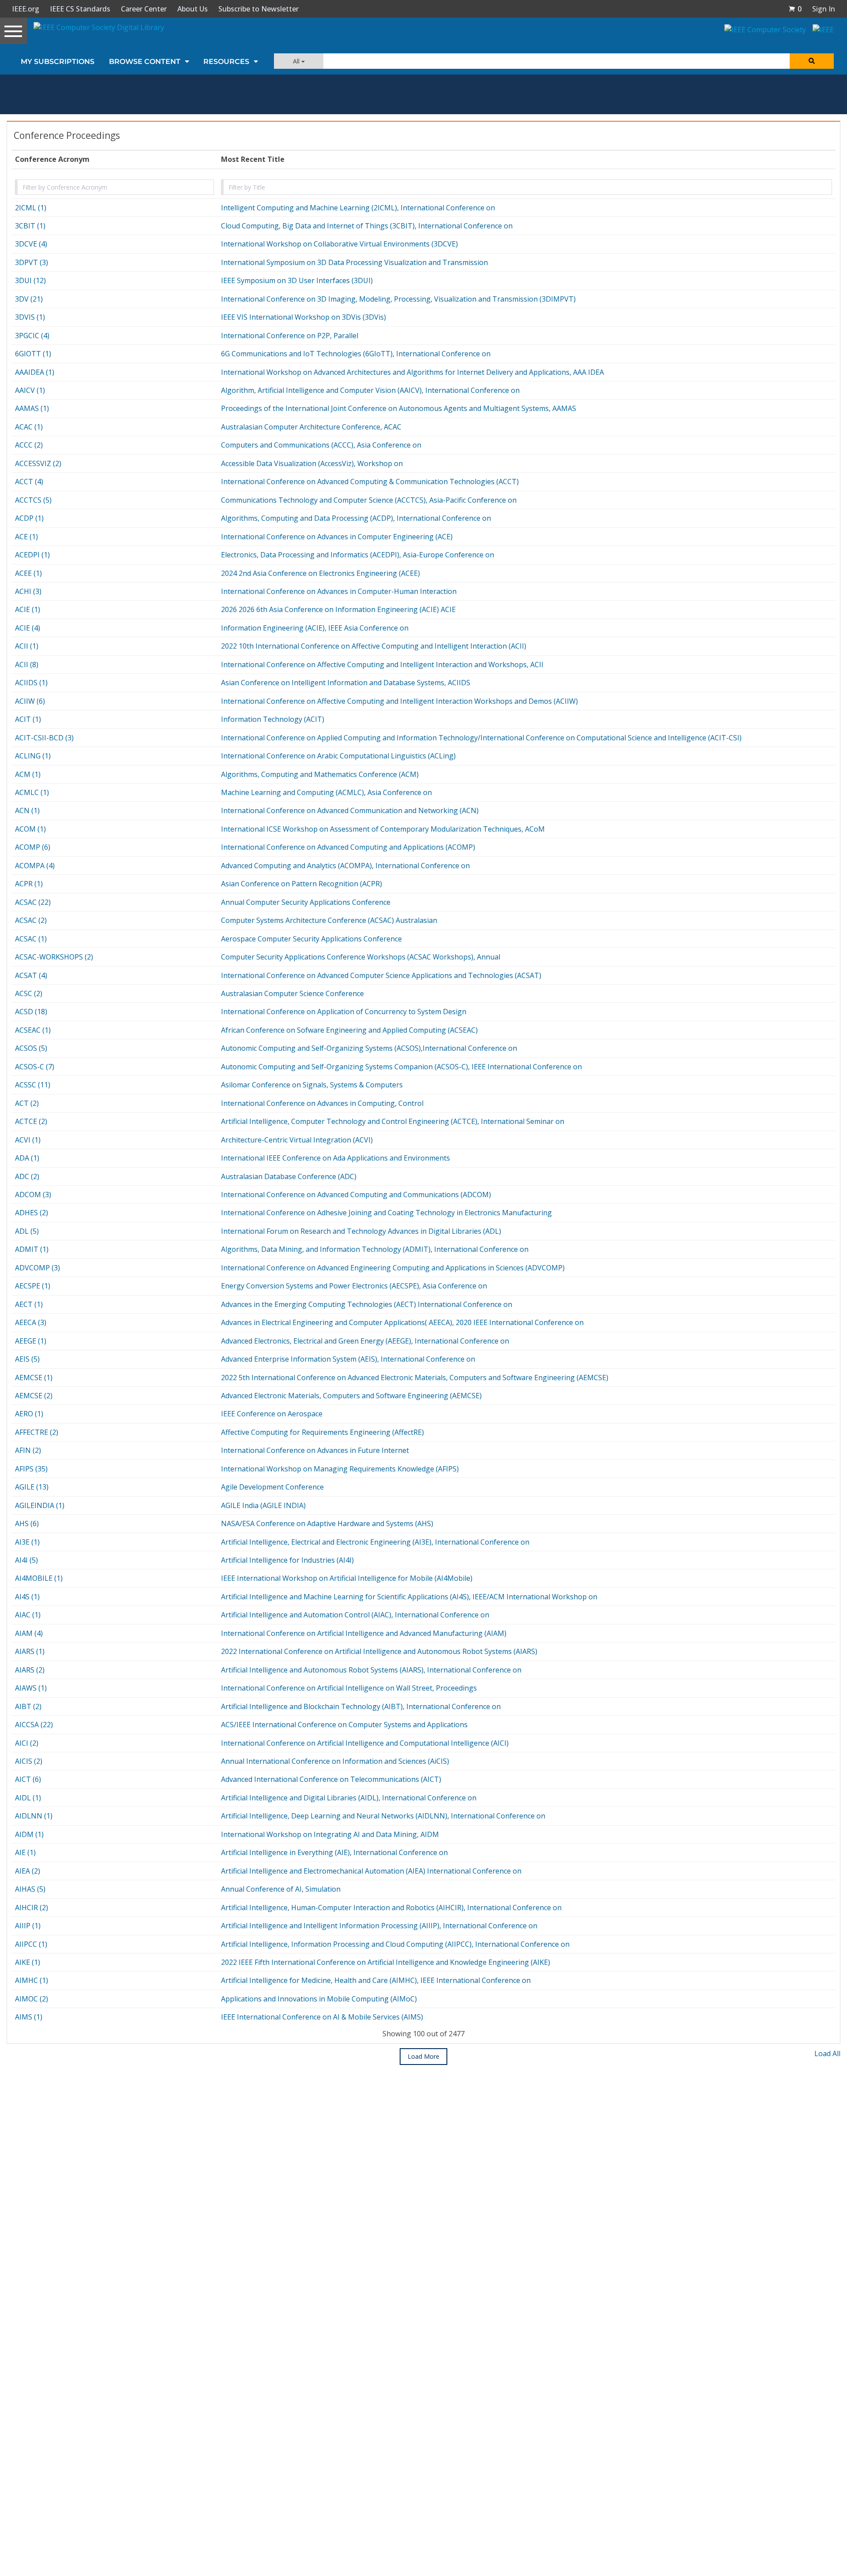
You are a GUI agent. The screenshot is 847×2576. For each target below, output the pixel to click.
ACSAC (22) (33, 902)
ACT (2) (27, 1103)
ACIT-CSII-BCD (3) (44, 738)
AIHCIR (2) (32, 1908)
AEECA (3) (31, 1322)
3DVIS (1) (30, 317)
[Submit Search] (812, 61)
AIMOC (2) (32, 1999)
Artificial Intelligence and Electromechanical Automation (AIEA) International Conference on (371, 1871)
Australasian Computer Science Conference (292, 993)
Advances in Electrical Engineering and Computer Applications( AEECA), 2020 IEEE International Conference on (402, 1322)
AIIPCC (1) (31, 1944)
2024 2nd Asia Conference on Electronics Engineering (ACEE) (320, 573)
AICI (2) (27, 1743)
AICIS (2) (29, 1761)
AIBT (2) (28, 1706)
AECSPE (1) (33, 1286)
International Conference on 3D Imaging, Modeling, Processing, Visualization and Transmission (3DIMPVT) (398, 299)
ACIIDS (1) (31, 683)
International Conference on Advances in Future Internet (315, 1450)
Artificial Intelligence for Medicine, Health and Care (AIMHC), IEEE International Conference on (376, 1980)
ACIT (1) (28, 719)
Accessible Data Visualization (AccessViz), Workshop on (312, 463)
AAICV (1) (30, 390)
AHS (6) (27, 1523)
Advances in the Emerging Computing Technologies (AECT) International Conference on (367, 1304)
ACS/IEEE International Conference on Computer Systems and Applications (344, 1725)
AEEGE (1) (31, 1341)
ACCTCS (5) (33, 500)
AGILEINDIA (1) (40, 1505)
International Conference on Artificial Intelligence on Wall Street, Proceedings (349, 1688)
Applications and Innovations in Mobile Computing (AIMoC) (319, 1999)
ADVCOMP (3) (37, 1268)
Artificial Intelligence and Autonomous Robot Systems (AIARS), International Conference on (371, 1670)
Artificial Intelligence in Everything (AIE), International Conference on (334, 1852)
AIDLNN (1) (34, 1816)
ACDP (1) (29, 518)
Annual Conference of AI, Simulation (281, 1889)
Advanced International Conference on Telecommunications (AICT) (331, 1779)
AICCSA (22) (34, 1725)
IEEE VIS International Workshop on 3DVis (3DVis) (304, 317)
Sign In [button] (824, 9)
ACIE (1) (28, 609)
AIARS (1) (30, 1651)
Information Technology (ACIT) (273, 719)
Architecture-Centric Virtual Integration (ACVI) (297, 1140)
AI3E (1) (27, 1542)
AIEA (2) (28, 1871)
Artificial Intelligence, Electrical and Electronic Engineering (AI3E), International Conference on (375, 1542)
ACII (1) (27, 646)
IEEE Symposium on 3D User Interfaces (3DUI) (297, 280)
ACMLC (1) (32, 792)
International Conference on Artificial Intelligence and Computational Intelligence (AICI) (365, 1743)
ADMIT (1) (32, 1249)
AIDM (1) (29, 1834)
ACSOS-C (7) (35, 1067)
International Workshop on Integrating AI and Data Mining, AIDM (330, 1834)
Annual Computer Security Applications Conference (306, 902)
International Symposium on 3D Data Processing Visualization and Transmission (354, 262)
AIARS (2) (30, 1670)
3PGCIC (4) (32, 336)
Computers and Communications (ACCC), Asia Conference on (321, 445)
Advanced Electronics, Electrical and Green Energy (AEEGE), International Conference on (365, 1341)
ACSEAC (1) (33, 1030)
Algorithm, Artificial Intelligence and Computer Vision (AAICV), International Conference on (370, 390)
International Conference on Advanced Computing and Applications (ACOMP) (348, 847)
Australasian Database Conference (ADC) (289, 1176)
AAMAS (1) (32, 408)
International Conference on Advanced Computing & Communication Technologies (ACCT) (370, 482)
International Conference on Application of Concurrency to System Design (344, 1012)
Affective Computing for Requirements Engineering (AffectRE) (322, 1432)
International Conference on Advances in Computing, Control (322, 1103)
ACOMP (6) (33, 847)
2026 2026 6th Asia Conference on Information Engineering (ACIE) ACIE (338, 609)
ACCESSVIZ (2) (38, 463)
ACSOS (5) (31, 1048)
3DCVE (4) (31, 244)
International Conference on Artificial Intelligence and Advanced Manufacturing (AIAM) (364, 1633)
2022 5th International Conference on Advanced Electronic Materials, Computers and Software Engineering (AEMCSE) (415, 1378)
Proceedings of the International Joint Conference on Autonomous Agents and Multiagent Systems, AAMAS (399, 408)
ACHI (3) (28, 591)
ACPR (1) (29, 884)
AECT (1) (29, 1304)
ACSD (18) (31, 1012)
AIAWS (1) (31, 1688)
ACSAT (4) (31, 975)
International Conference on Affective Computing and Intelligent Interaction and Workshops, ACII (382, 665)
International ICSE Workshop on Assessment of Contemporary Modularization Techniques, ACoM (383, 829)
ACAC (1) (29, 427)
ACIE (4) (28, 628)
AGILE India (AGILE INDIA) (263, 1505)
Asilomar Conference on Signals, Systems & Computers (312, 1085)
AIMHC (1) (32, 1980)
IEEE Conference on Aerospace (272, 1414)
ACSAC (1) (31, 939)
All (297, 61)
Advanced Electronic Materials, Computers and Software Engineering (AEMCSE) (351, 1396)
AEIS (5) (27, 1359)
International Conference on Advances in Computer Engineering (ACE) (337, 537)
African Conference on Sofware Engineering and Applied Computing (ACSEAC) (349, 1030)
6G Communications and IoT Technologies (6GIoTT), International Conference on (356, 354)
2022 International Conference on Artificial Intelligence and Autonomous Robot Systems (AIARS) (379, 1651)
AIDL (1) (28, 1798)
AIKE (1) (28, 1962)
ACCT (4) (29, 482)
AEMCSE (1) (34, 1378)
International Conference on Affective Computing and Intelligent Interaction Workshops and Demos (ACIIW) (399, 701)
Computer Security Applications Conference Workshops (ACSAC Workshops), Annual (361, 957)
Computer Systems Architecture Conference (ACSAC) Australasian (329, 920)
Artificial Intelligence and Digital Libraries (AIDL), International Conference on (349, 1798)
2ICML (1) (31, 208)
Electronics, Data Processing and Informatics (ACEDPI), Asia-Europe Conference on (358, 555)
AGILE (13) (32, 1487)
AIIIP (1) (28, 1926)
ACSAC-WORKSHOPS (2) (54, 957)
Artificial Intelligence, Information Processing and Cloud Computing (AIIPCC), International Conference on (395, 1944)
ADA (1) (27, 1158)
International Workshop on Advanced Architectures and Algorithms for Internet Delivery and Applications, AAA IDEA (412, 372)
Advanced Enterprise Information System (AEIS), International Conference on (348, 1359)
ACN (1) (27, 810)
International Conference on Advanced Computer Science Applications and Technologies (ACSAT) (381, 975)
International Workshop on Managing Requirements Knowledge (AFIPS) (340, 1469)
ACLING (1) (33, 756)
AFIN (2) (28, 1450)
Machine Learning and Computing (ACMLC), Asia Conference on (326, 792)
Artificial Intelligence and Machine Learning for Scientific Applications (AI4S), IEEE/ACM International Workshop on (409, 1597)
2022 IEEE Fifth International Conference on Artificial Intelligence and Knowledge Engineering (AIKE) (386, 1962)
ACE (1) (26, 537)
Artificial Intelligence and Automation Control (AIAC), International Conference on (355, 1615)
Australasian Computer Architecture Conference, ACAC (311, 427)
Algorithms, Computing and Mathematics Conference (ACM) (320, 774)
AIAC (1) (28, 1615)
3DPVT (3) (32, 262)
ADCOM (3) (33, 1195)
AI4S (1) (27, 1597)
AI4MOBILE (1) (39, 1578)
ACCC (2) (29, 445)
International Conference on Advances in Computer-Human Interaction (339, 591)
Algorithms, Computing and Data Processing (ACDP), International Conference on (356, 518)
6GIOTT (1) (33, 354)
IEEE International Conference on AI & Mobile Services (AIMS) (322, 2017)
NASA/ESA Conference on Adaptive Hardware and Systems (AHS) (327, 1523)
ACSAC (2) (31, 920)
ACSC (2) (29, 993)
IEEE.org (26, 9)
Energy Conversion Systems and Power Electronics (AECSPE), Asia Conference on (354, 1286)
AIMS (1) (29, 2017)
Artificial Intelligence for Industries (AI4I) (287, 1560)
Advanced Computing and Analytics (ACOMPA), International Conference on (345, 866)
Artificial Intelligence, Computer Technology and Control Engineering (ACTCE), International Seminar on (393, 1121)
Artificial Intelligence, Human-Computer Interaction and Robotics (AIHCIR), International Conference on (391, 1908)
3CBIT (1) (30, 226)
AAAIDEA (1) (35, 372)
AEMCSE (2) (34, 1396)
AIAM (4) (29, 1633)
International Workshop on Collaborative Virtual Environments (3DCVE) (339, 244)
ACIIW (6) (30, 701)
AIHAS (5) (30, 1889)
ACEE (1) (28, 573)
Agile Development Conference (272, 1487)
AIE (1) (25, 1852)
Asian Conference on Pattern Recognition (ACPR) (302, 884)
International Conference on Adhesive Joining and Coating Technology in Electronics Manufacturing (386, 1213)
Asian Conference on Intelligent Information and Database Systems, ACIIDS (346, 683)
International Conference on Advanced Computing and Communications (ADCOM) (356, 1195)
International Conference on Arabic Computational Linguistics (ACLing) (338, 756)
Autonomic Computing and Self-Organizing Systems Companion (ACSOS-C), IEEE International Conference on (401, 1067)
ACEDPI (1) (32, 555)
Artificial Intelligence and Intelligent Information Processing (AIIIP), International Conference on (379, 1926)
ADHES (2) (32, 1213)
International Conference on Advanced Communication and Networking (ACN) (350, 810)
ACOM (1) (30, 829)
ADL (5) (27, 1231)
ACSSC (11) (33, 1085)
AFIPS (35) (31, 1469)
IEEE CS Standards (80, 9)
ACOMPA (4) (35, 866)
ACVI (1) (28, 1140)
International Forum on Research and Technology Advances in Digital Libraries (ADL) (361, 1231)
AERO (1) (29, 1414)
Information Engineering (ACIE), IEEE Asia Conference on (315, 628)
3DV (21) (29, 299)
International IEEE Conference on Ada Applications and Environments (335, 1158)
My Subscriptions (58, 62)
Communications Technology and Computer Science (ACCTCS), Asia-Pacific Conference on (369, 500)
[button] (795, 9)
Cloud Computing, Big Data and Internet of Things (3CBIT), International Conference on (367, 226)
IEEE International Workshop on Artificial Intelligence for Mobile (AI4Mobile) (347, 1578)
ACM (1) (28, 774)
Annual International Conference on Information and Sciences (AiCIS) (335, 1761)
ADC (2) (27, 1176)
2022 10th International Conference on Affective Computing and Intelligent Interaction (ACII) (374, 646)
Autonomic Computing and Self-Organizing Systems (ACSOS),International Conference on (369, 1048)
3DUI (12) (30, 280)
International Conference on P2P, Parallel (290, 336)
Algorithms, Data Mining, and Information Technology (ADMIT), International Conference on (375, 1249)
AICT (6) (28, 1779)
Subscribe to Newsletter (259, 9)
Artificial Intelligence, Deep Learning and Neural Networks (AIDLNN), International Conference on (383, 1816)
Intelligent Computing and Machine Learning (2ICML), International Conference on (358, 208)
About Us (193, 9)
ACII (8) (27, 665)
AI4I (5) (26, 1560)
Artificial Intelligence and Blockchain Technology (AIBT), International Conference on (361, 1706)
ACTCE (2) (31, 1121)
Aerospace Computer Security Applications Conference (311, 939)
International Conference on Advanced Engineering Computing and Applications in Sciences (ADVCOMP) (393, 1268)
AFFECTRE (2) (37, 1432)
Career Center (144, 9)
